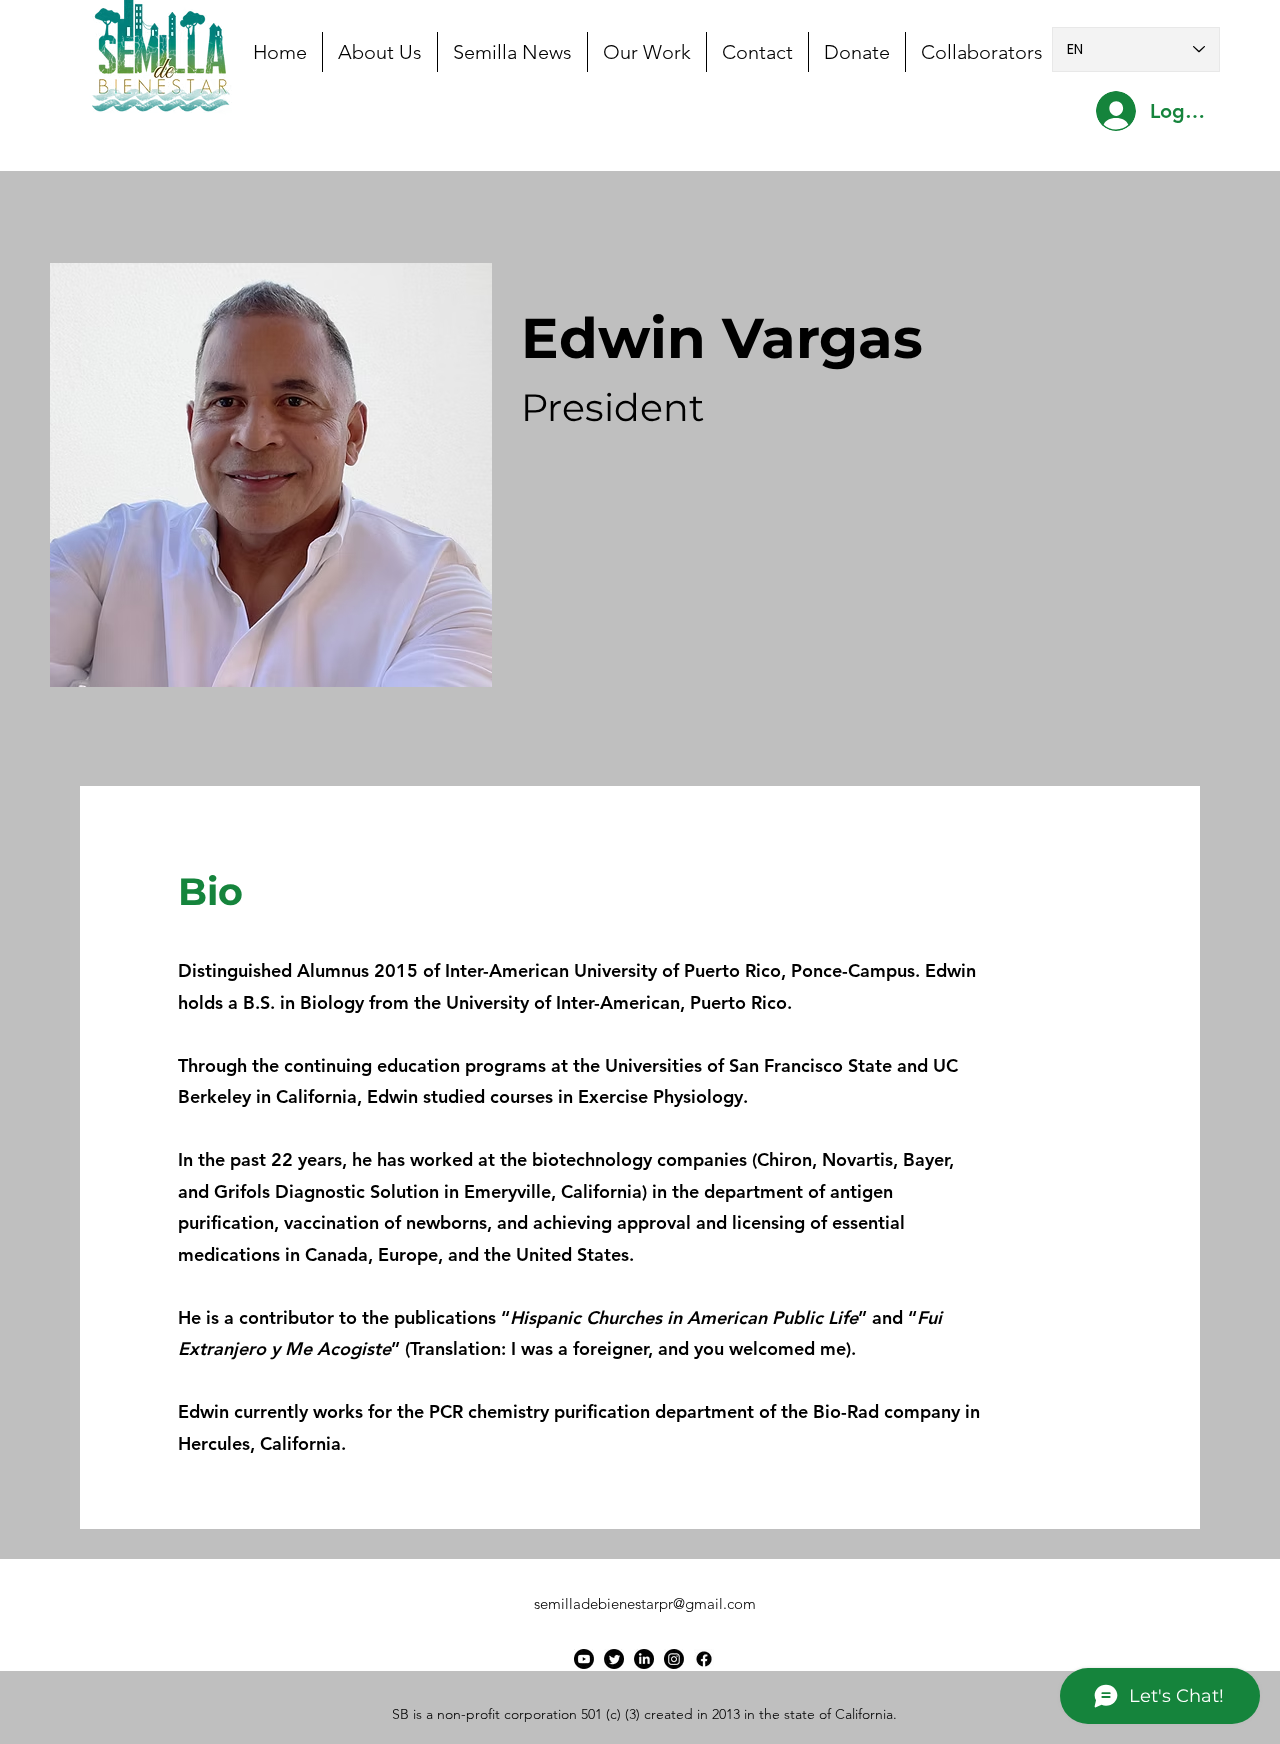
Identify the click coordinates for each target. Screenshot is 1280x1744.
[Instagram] (674, 1659)
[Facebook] (704, 1659)
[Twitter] (614, 1659)
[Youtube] (584, 1659)
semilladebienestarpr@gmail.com (645, 1603)
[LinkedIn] (644, 1659)
